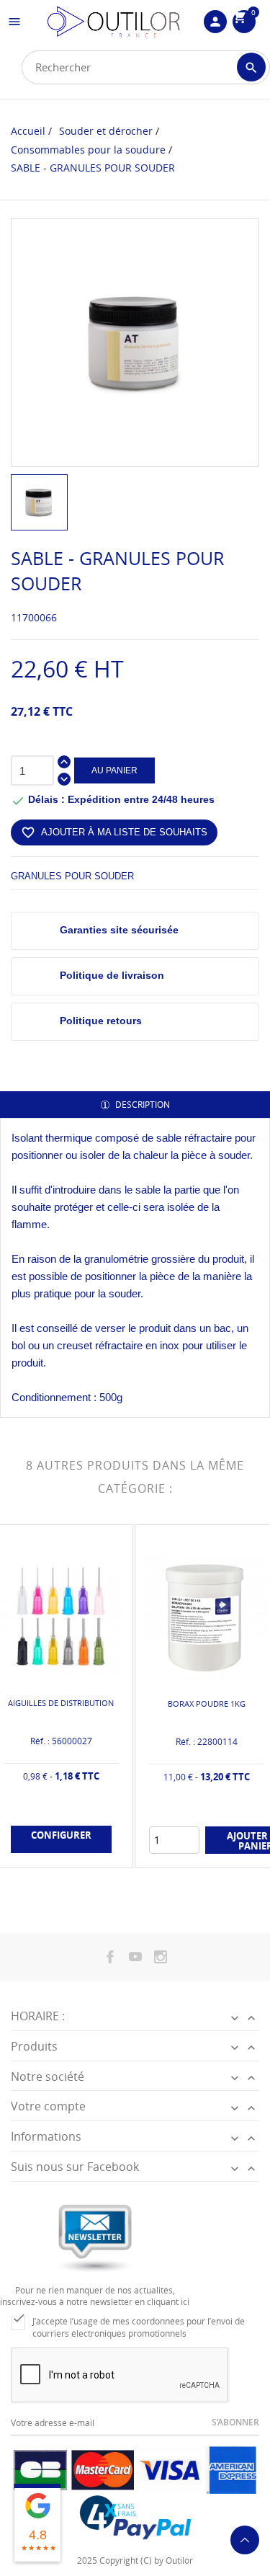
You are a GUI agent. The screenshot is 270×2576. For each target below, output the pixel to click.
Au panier (114, 770)
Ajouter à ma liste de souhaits (114, 832)
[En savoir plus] (73, 1854)
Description (141, 1105)
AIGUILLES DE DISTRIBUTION (61, 1703)
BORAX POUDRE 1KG (207, 1704)
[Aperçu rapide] (49, 1853)
